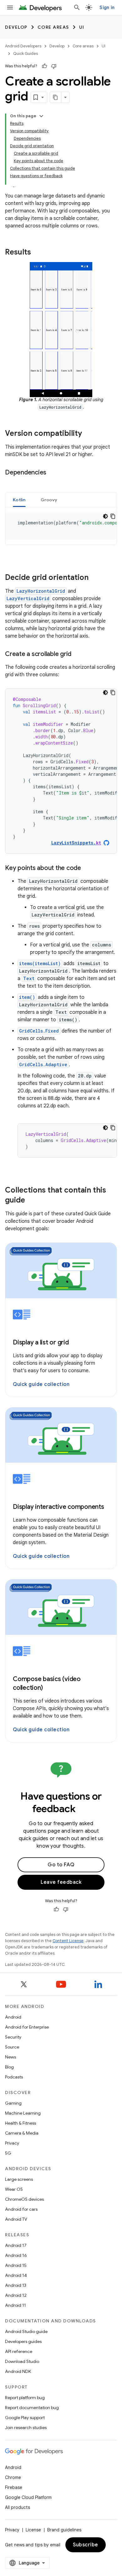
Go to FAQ (61, 1865)
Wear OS (14, 2189)
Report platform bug (25, 2398)
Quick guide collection (41, 1384)
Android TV (16, 2219)
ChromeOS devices (24, 2199)
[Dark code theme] (105, 693)
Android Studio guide (26, 2331)
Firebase (14, 2487)
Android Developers (23, 46)
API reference (19, 2351)
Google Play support (25, 2418)
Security (13, 2037)
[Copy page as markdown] (56, 97)
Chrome (13, 2477)
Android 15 (16, 2265)
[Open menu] (10, 7)
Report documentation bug (32, 2408)
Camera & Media (22, 2133)
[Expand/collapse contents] (41, 116)
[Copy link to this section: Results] (37, 253)
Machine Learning (23, 2113)
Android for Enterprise (27, 2027)
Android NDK (18, 2371)
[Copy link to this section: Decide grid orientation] (95, 578)
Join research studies (26, 2428)
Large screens (19, 2179)
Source (12, 2047)
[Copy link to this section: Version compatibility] (88, 434)
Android (13, 2017)
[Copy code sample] (113, 693)
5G (8, 2153)
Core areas (53, 27)
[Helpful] (44, 66)
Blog (9, 2067)
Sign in (107, 7)
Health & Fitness (20, 2123)
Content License (68, 1941)
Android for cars (21, 2209)
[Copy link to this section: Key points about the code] (87, 868)
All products (18, 2507)
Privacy (12, 2143)
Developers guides (23, 2341)
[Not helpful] (54, 66)
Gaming (13, 2103)
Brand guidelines (64, 2530)
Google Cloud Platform (28, 2497)
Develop (16, 27)
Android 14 (16, 2275)
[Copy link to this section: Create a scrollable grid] (78, 654)
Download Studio (22, 2361)
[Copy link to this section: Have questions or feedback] (84, 1809)
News (10, 2057)
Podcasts (14, 2077)
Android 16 (16, 2255)
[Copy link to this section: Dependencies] (53, 473)
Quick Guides (25, 53)
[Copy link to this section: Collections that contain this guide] (31, 1201)
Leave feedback (61, 1882)
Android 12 (16, 2295)
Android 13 (16, 2285)
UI (82, 27)
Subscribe (86, 2545)
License (33, 2530)
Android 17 (16, 2245)
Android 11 (15, 2305)
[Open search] (77, 7)
